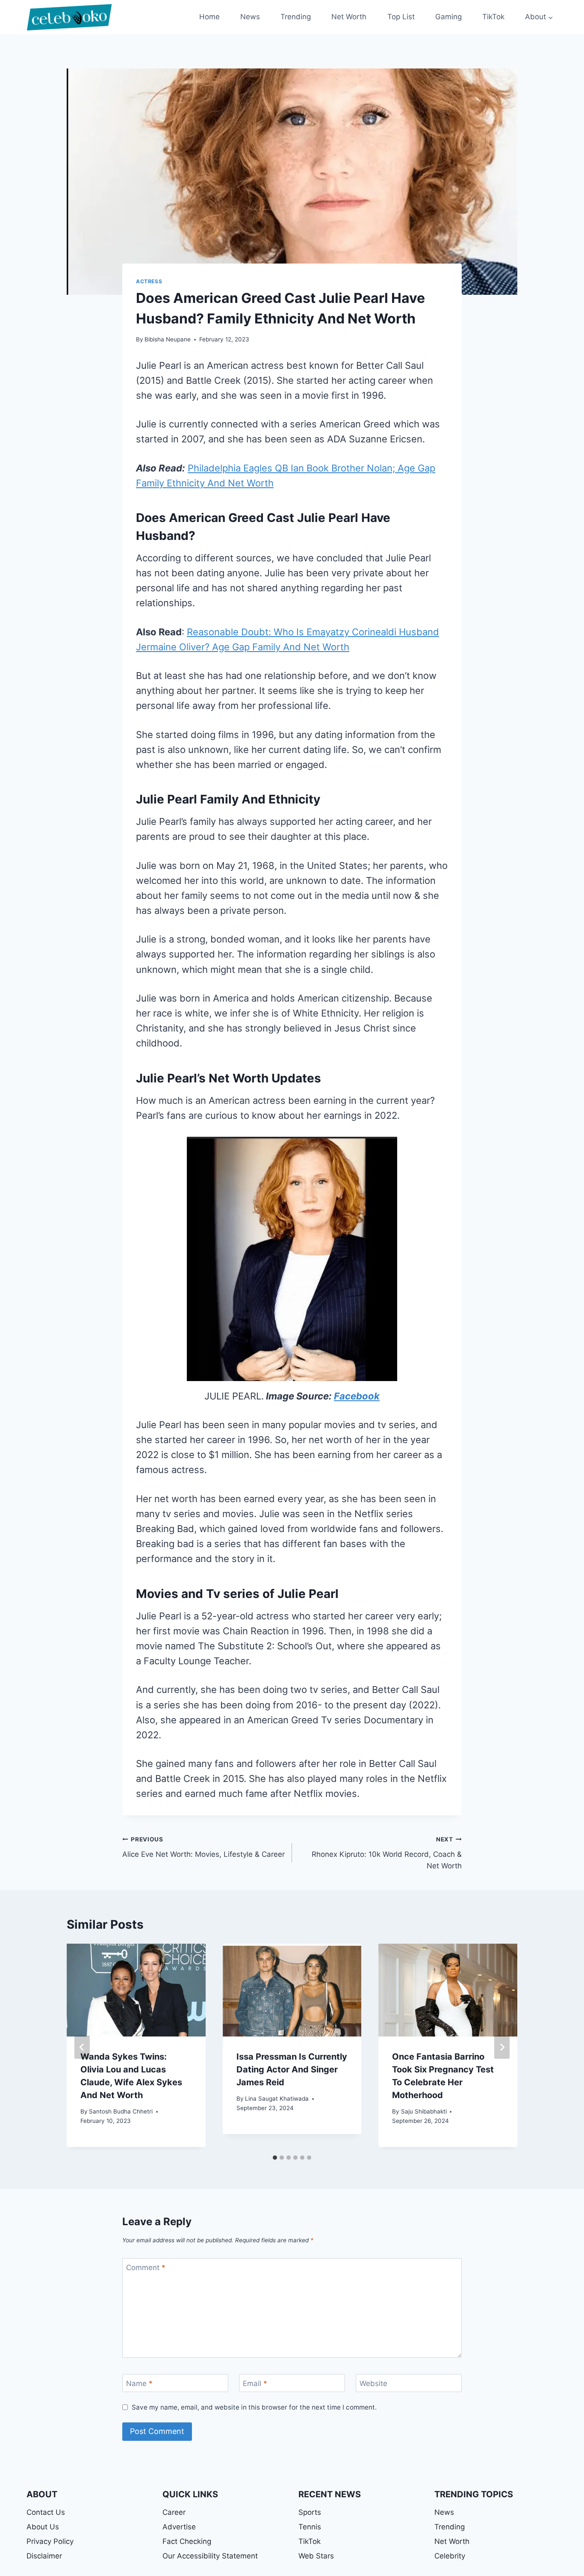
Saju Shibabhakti (424, 2111)
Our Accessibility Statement (210, 2556)
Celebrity (450, 2556)
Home (209, 17)
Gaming (448, 17)
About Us (43, 2527)
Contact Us (46, 2512)
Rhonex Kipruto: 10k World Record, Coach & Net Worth (387, 1853)
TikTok (493, 17)
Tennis (310, 2527)
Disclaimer (44, 2556)
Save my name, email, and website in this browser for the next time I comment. (254, 2407)
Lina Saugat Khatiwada (277, 2099)
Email (255, 2383)
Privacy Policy (50, 2541)
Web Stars (316, 2556)
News (250, 17)
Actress (149, 281)
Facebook (357, 1396)
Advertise (179, 2527)
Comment (146, 2268)
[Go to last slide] (82, 2047)
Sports (310, 2512)
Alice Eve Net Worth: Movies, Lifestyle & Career (204, 1847)
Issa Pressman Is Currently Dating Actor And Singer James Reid (292, 2069)
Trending (296, 17)
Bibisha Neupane (168, 339)
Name (139, 2383)
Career (174, 2512)
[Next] (502, 2047)
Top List (401, 17)
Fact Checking (187, 2541)
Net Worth (349, 17)
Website (373, 2383)
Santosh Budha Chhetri (121, 2111)
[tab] (275, 2158)
